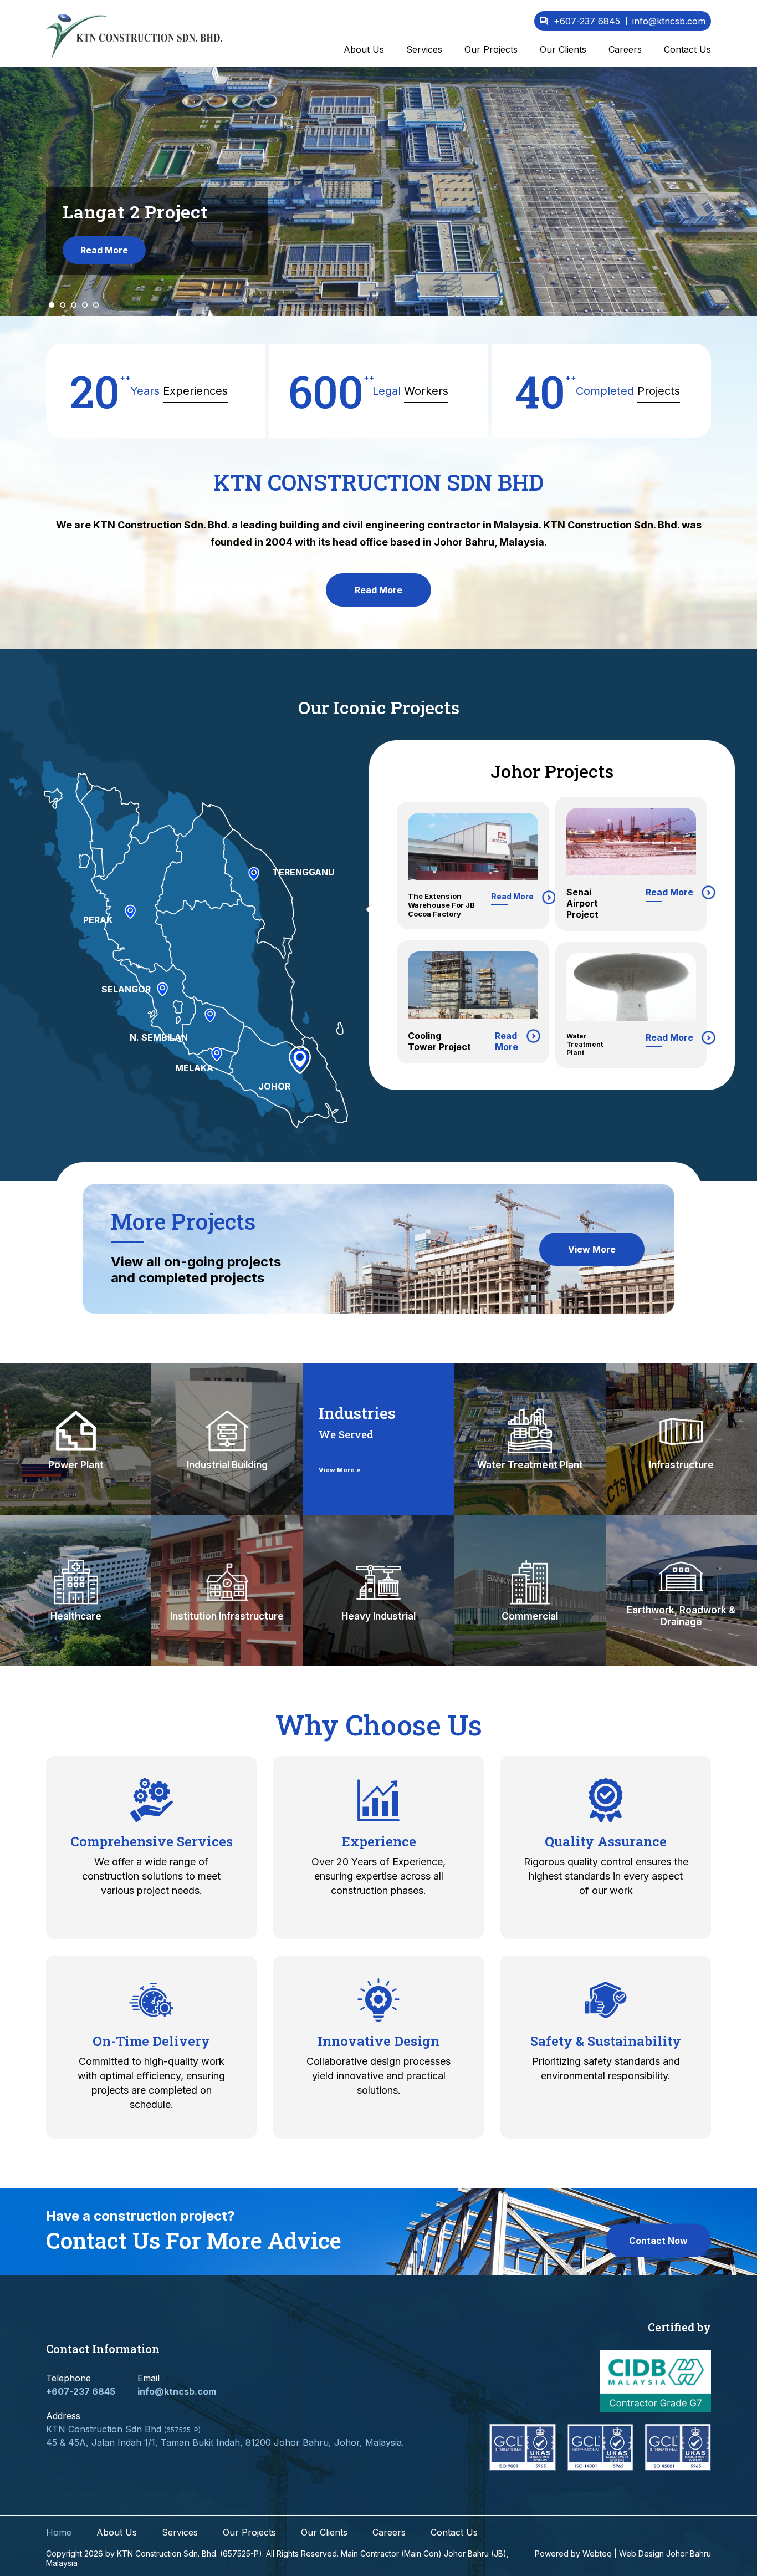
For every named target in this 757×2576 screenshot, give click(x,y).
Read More (104, 256)
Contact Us (687, 49)
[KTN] (134, 36)
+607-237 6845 (587, 21)
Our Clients (563, 49)
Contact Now (658, 2243)
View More (592, 1253)
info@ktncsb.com (177, 2395)
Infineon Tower (441, 1029)
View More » (340, 1473)
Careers (625, 49)
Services (424, 49)
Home (59, 2536)
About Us (364, 49)
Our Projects (491, 49)
